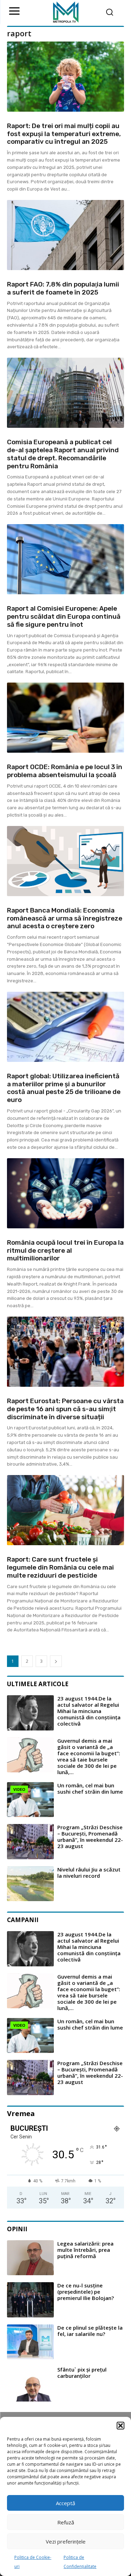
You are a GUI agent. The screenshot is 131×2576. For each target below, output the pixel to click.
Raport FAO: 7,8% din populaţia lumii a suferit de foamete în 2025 (63, 288)
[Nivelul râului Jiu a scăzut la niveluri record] (30, 1884)
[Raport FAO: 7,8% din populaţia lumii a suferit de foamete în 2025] (65, 235)
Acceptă (65, 2503)
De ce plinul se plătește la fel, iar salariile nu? (90, 2331)
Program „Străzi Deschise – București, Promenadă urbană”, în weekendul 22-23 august (90, 1837)
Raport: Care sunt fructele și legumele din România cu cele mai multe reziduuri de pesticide (60, 1567)
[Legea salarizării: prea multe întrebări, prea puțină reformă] (30, 2258)
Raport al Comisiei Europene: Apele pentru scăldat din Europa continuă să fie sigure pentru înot (64, 616)
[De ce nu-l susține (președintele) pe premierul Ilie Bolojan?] (30, 2300)
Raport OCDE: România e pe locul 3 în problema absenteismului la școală (65, 771)
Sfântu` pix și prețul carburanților (82, 2373)
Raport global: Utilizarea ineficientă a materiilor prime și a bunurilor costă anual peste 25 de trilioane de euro (64, 1088)
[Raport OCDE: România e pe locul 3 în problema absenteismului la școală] (65, 718)
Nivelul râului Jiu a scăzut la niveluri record (89, 1873)
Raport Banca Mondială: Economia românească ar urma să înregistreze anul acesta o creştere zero (65, 918)
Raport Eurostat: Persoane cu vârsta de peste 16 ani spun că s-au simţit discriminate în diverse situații (65, 1409)
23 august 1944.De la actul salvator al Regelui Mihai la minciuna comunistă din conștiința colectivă (89, 1711)
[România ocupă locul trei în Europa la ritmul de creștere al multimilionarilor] (65, 1193)
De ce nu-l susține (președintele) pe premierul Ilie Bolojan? (86, 2292)
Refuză (66, 2522)
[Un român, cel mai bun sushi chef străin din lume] (30, 1800)
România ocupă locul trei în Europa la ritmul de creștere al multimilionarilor (65, 1250)
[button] (121, 2426)
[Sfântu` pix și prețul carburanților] (30, 2384)
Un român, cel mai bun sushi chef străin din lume (90, 1788)
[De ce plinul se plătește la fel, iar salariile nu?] (30, 2342)
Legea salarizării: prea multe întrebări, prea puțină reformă (85, 2250)
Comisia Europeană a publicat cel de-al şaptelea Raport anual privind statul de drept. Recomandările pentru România (63, 454)
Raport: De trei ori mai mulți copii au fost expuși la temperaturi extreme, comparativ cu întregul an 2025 (64, 134)
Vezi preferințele (66, 2541)
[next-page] (56, 1661)
